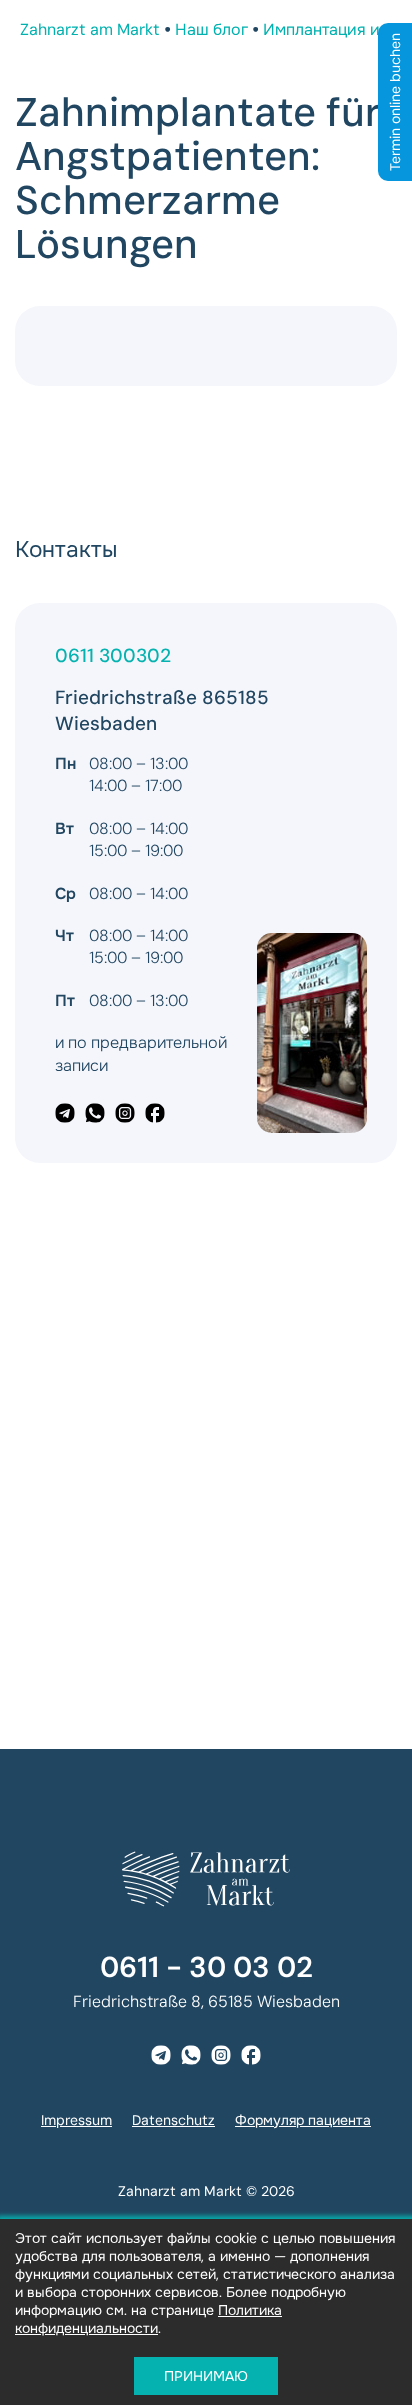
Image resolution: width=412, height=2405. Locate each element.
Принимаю (206, 2376)
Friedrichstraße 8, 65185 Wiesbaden (206, 2001)
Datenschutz (173, 2120)
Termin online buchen (395, 102)
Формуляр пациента (303, 2120)
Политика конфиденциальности (148, 2319)
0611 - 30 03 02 (206, 1967)
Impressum (76, 2120)
